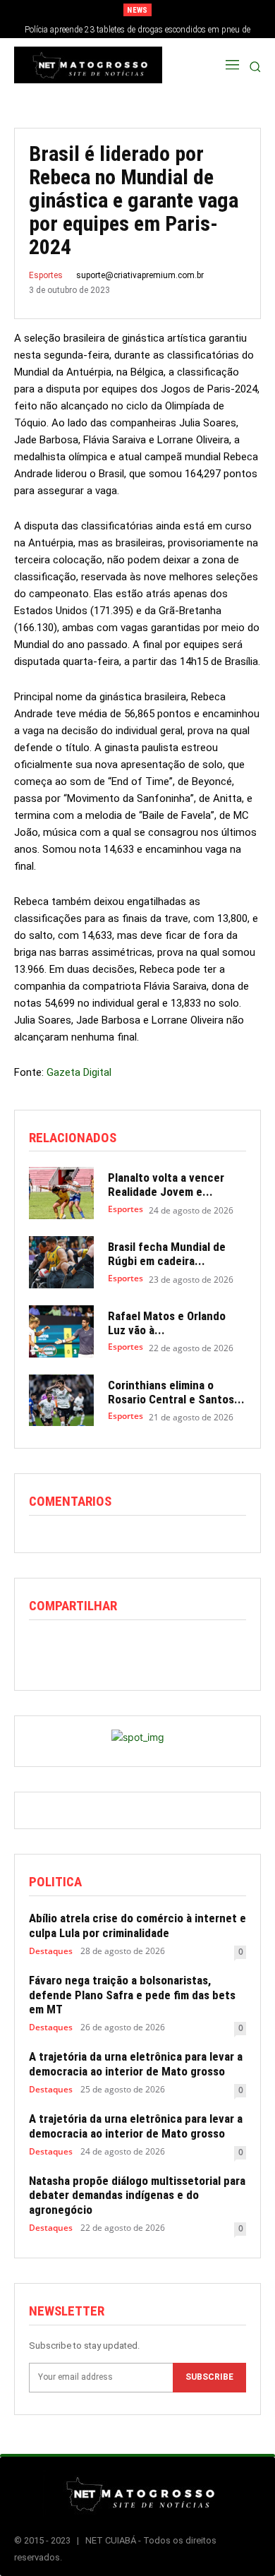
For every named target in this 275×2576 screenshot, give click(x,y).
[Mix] (173, 1649)
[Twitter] (75, 1649)
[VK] (205, 1649)
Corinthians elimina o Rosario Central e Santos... (176, 1392)
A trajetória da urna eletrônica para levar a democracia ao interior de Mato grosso (136, 2063)
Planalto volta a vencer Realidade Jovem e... (166, 1185)
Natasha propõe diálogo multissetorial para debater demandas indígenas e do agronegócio (137, 2195)
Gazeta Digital (79, 1072)
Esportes (46, 275)
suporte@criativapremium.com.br (140, 275)
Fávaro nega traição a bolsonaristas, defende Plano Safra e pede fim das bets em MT (132, 1995)
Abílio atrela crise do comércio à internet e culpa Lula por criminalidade (137, 1925)
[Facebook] (43, 1649)
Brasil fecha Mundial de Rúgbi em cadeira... (167, 1254)
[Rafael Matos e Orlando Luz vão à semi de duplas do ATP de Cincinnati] (61, 1331)
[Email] (140, 1649)
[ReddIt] (108, 1649)
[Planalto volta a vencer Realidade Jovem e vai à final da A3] (61, 1193)
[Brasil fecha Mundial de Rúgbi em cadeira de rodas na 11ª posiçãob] (61, 1262)
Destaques (51, 1951)
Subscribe (209, 2377)
